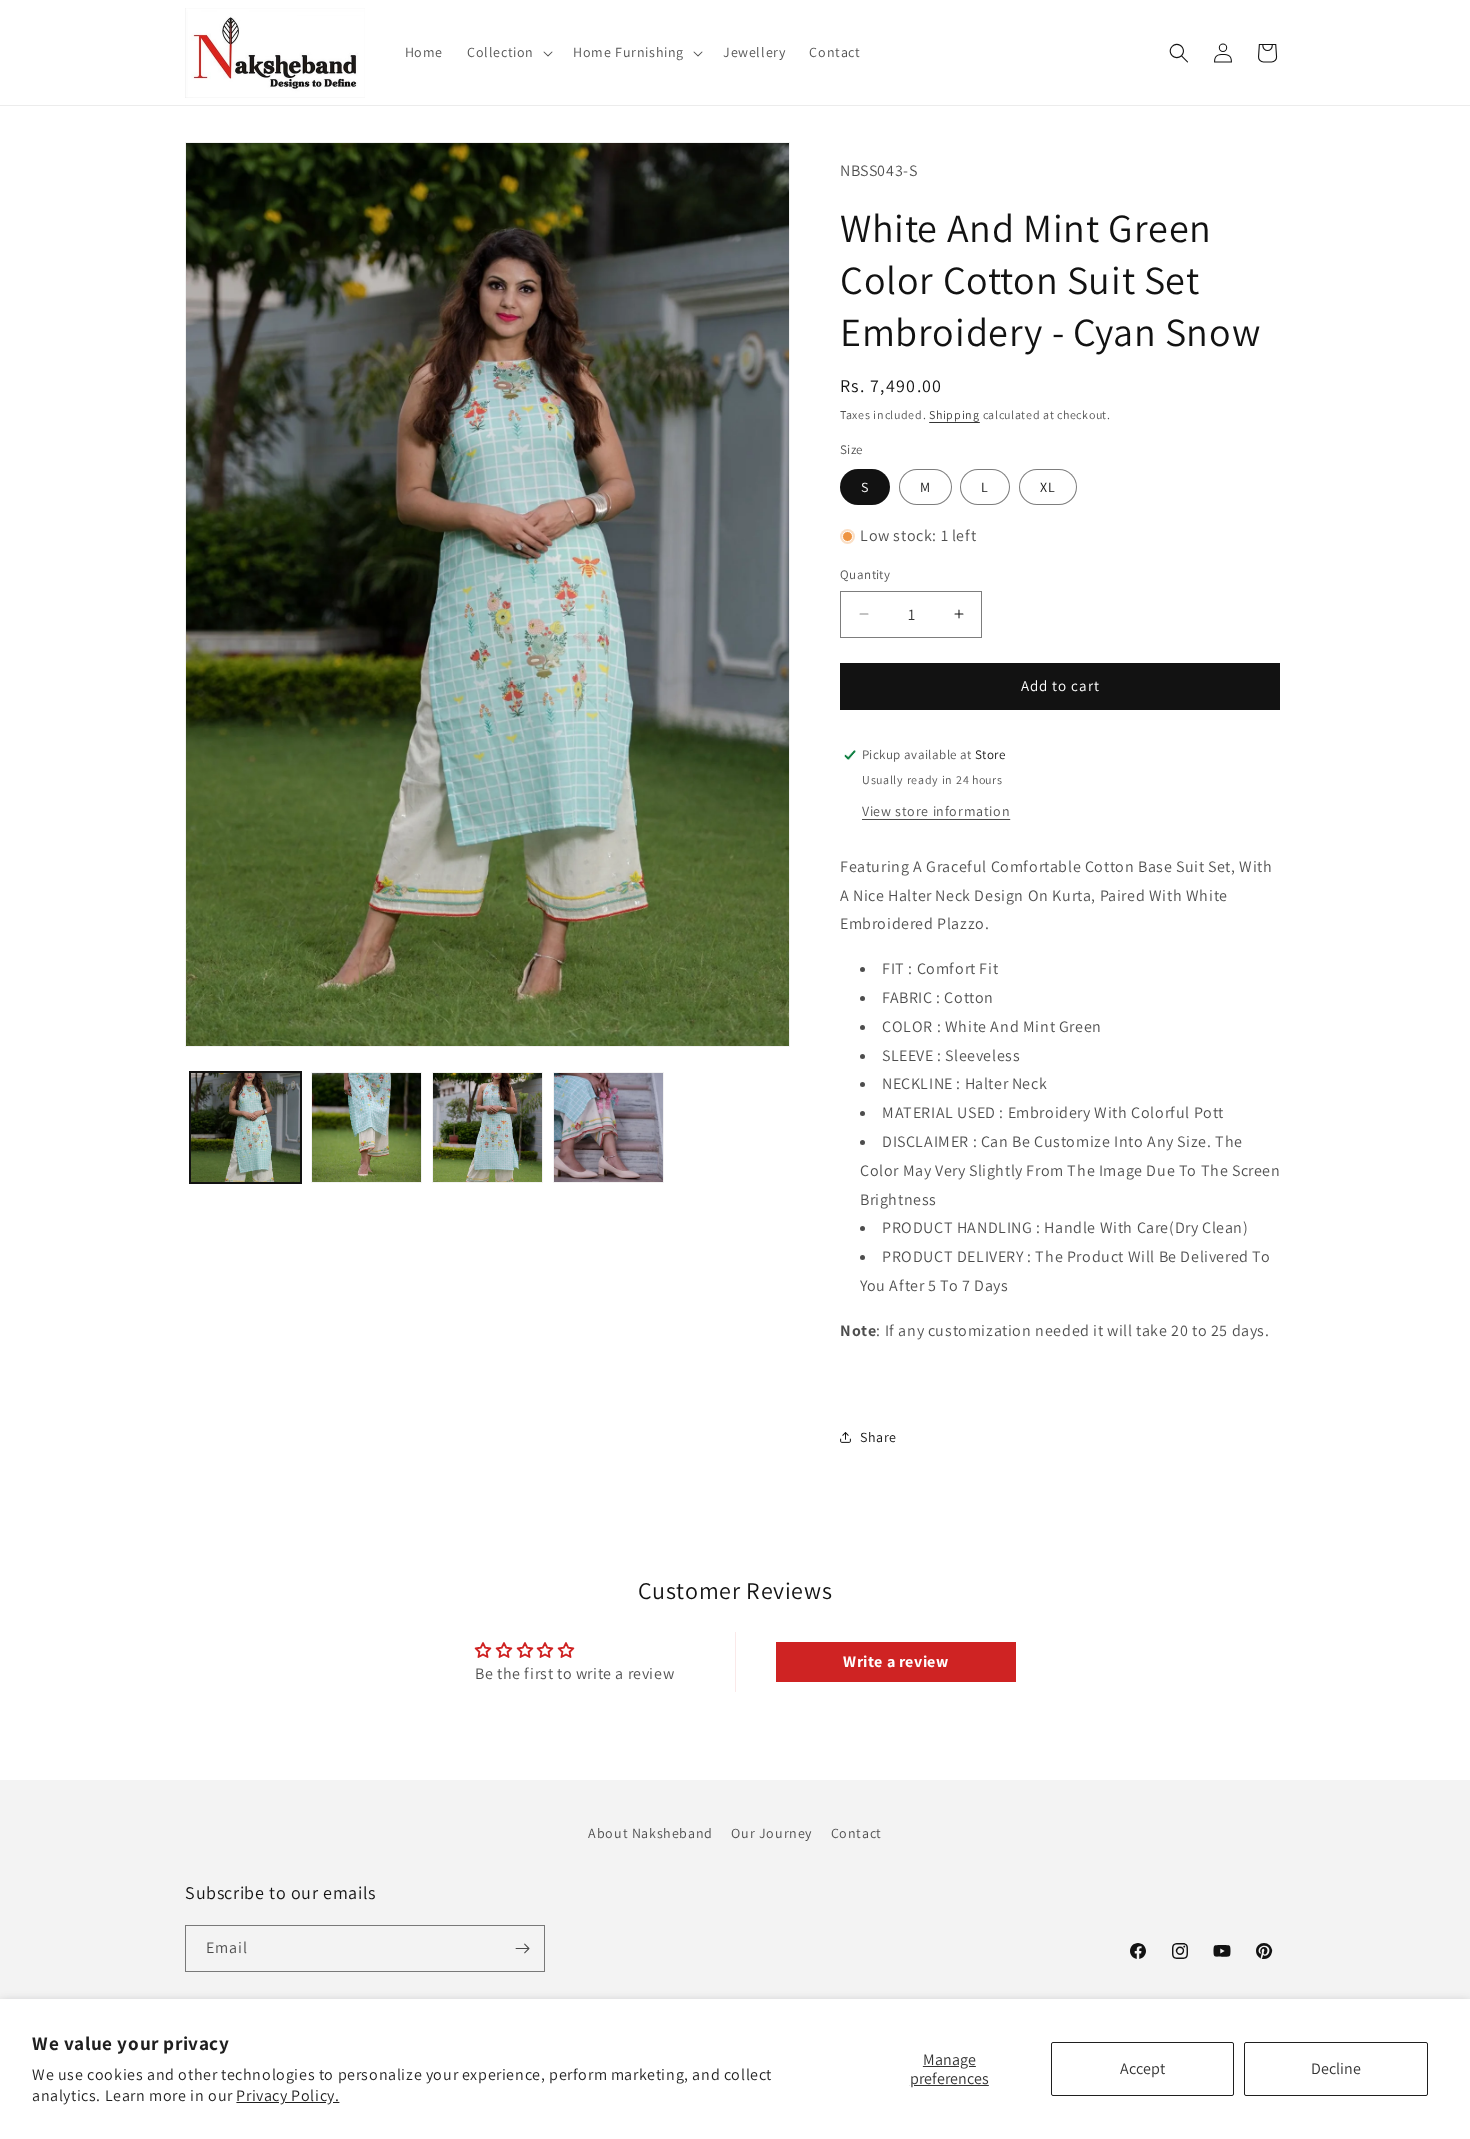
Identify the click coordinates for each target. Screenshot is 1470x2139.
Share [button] (878, 1437)
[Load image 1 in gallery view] (245, 1127)
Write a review (895, 1661)
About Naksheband (650, 1833)
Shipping (954, 414)
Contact (856, 1833)
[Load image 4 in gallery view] (608, 1127)
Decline (1336, 2068)
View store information (936, 811)
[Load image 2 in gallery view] (366, 1127)
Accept (1142, 2068)
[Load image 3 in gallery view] (487, 1127)
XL (1048, 487)
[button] (508, 52)
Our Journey (771, 1833)
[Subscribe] (522, 1948)
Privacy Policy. (287, 2095)
